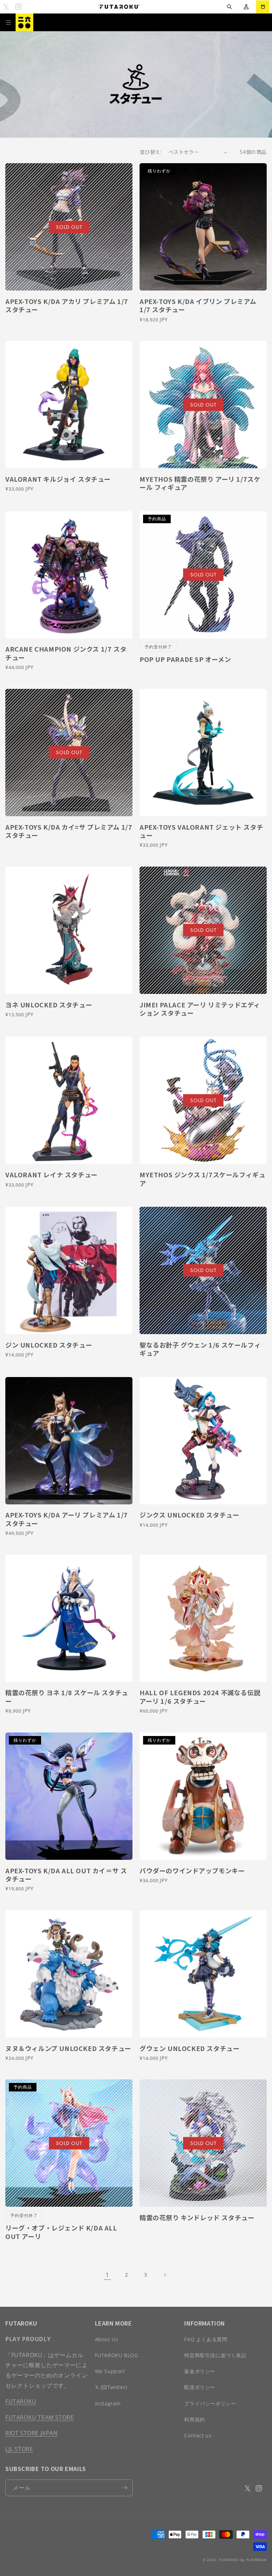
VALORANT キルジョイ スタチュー (58, 479)
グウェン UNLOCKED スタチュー (189, 2048)
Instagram (108, 2403)
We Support (110, 2371)
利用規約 (194, 2419)
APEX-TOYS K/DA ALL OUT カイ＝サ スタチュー (66, 1875)
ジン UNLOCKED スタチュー (49, 1345)
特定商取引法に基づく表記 (215, 2355)
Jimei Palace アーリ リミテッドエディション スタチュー (200, 1009)
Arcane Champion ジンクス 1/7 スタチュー (66, 653)
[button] (229, 7)
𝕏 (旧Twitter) (111, 2387)
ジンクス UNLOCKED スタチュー (189, 1515)
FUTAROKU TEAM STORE (39, 2417)
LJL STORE (19, 2449)
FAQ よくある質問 (206, 2339)
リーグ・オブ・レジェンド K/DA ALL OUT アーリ (61, 2232)
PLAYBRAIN (256, 2560)
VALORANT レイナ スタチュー (52, 1175)
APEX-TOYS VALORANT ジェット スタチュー (201, 831)
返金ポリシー (200, 2371)
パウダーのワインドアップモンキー (192, 1871)
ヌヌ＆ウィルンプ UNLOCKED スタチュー (68, 2048)
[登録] (125, 2488)
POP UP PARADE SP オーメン (185, 659)
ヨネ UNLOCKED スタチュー (49, 1005)
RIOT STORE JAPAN (32, 2433)
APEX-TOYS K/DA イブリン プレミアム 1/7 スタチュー (198, 306)
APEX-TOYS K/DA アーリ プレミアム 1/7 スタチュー (67, 1519)
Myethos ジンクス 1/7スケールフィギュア (202, 1179)
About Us (107, 2339)
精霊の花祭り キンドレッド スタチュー (197, 2218)
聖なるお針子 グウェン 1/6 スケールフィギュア (200, 1349)
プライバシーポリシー (210, 2403)
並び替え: (151, 152)
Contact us (198, 2435)
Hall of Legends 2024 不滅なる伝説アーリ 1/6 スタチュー (200, 1697)
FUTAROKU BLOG (117, 2355)
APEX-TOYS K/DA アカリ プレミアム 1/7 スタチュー (67, 306)
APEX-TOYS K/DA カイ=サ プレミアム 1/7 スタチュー (69, 831)
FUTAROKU (21, 2401)
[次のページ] (165, 2275)
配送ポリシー (200, 2387)
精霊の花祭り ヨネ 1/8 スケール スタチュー (67, 1697)
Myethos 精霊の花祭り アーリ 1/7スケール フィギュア (200, 483)
